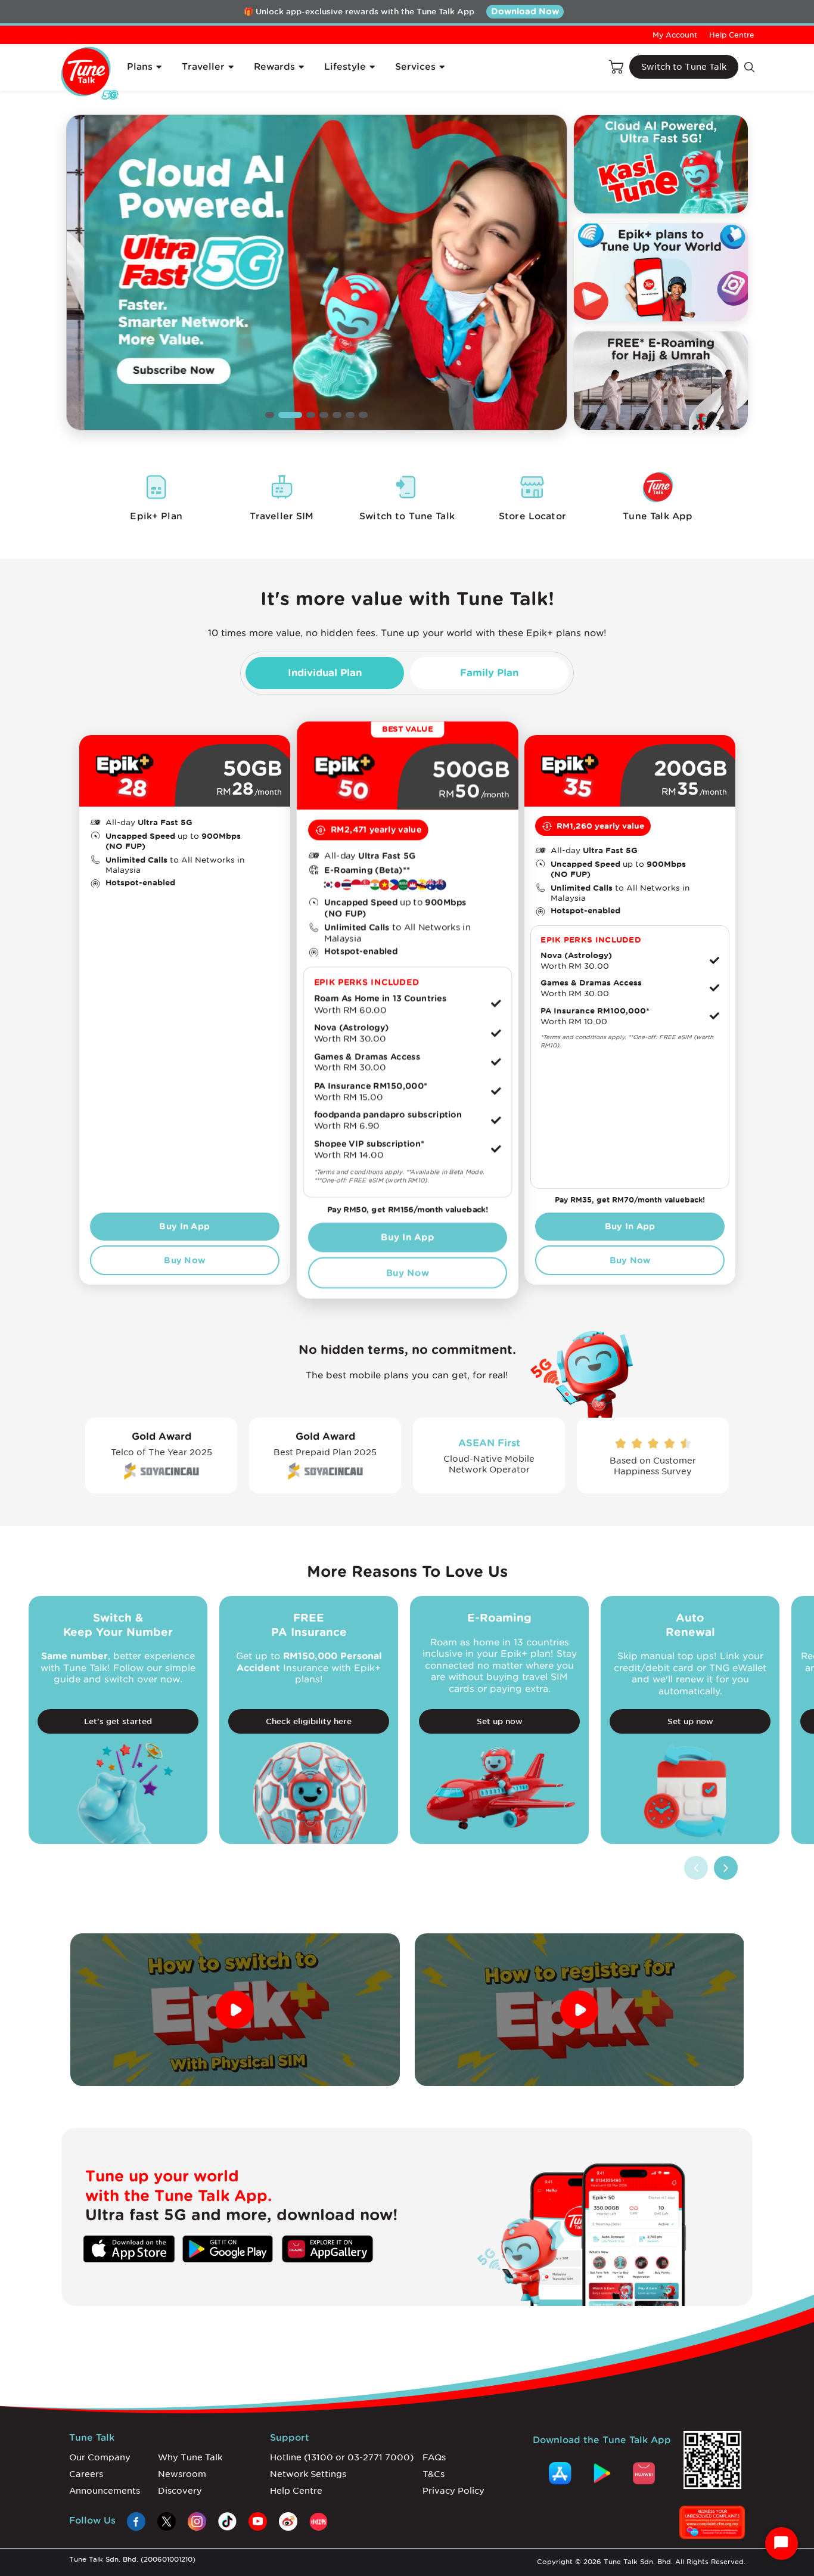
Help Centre (732, 35)
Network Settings (308, 2474)
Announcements (105, 2491)
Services (415, 67)
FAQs (434, 2457)
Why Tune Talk (190, 2457)
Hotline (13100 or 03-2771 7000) (342, 2457)
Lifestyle (345, 67)
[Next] (726, 1868)
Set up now (500, 1721)
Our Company (100, 2457)
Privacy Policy (453, 2491)
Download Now (525, 11)
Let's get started (118, 1721)
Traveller (203, 67)
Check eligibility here (309, 1721)
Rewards (274, 67)
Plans (140, 67)
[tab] (325, 673)
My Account (675, 35)
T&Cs (434, 2474)
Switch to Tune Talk (684, 67)
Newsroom (182, 2474)
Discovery (180, 2491)
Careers (86, 2474)
